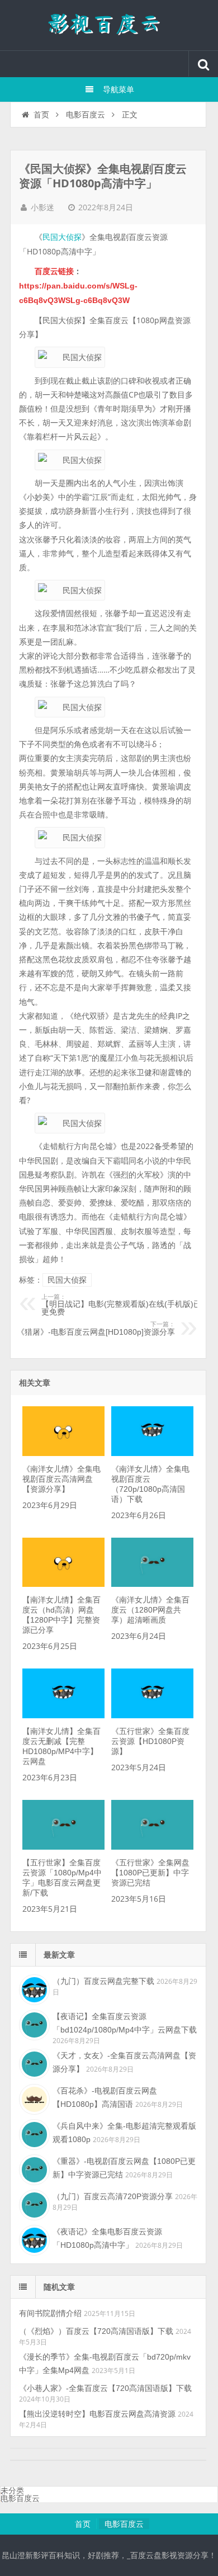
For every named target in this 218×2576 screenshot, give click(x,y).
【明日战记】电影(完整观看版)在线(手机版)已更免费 (121, 1305)
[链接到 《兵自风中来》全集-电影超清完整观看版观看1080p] (33, 2133)
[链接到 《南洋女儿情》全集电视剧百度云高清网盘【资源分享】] (63, 1453)
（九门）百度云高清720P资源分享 (113, 2196)
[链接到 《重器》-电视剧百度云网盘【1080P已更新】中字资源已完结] (33, 2168)
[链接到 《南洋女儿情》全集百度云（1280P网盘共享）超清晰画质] (152, 1584)
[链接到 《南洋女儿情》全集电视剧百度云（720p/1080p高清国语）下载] (152, 1453)
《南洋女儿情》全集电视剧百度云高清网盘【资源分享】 (61, 1479)
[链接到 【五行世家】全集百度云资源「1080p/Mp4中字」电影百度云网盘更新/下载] (63, 1847)
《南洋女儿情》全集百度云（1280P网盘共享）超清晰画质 (150, 1610)
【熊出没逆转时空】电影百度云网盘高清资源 (97, 2414)
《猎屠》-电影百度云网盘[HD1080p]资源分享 (96, 1329)
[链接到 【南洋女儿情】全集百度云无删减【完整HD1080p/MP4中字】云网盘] (63, 1715)
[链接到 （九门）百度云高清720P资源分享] (33, 2204)
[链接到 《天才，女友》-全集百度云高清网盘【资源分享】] (33, 2063)
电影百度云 (86, 115)
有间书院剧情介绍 (50, 2313)
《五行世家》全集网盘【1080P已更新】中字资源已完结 (150, 1873)
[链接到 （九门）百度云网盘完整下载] (33, 1988)
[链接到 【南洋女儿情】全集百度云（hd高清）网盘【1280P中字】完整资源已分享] (63, 1584)
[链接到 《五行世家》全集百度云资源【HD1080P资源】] (152, 1715)
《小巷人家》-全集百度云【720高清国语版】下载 (105, 2388)
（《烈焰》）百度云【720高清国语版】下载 (96, 2331)
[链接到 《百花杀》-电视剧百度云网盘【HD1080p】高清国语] (33, 2098)
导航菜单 (119, 89)
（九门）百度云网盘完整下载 (103, 1981)
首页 (41, 115)
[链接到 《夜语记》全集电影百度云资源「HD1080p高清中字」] (33, 2239)
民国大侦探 (62, 237)
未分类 (12, 2490)
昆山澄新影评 (109, 25)
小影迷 (42, 207)
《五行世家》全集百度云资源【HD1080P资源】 (150, 1741)
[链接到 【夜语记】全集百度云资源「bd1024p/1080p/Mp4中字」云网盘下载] (33, 2024)
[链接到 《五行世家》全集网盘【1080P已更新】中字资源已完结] (152, 1847)
